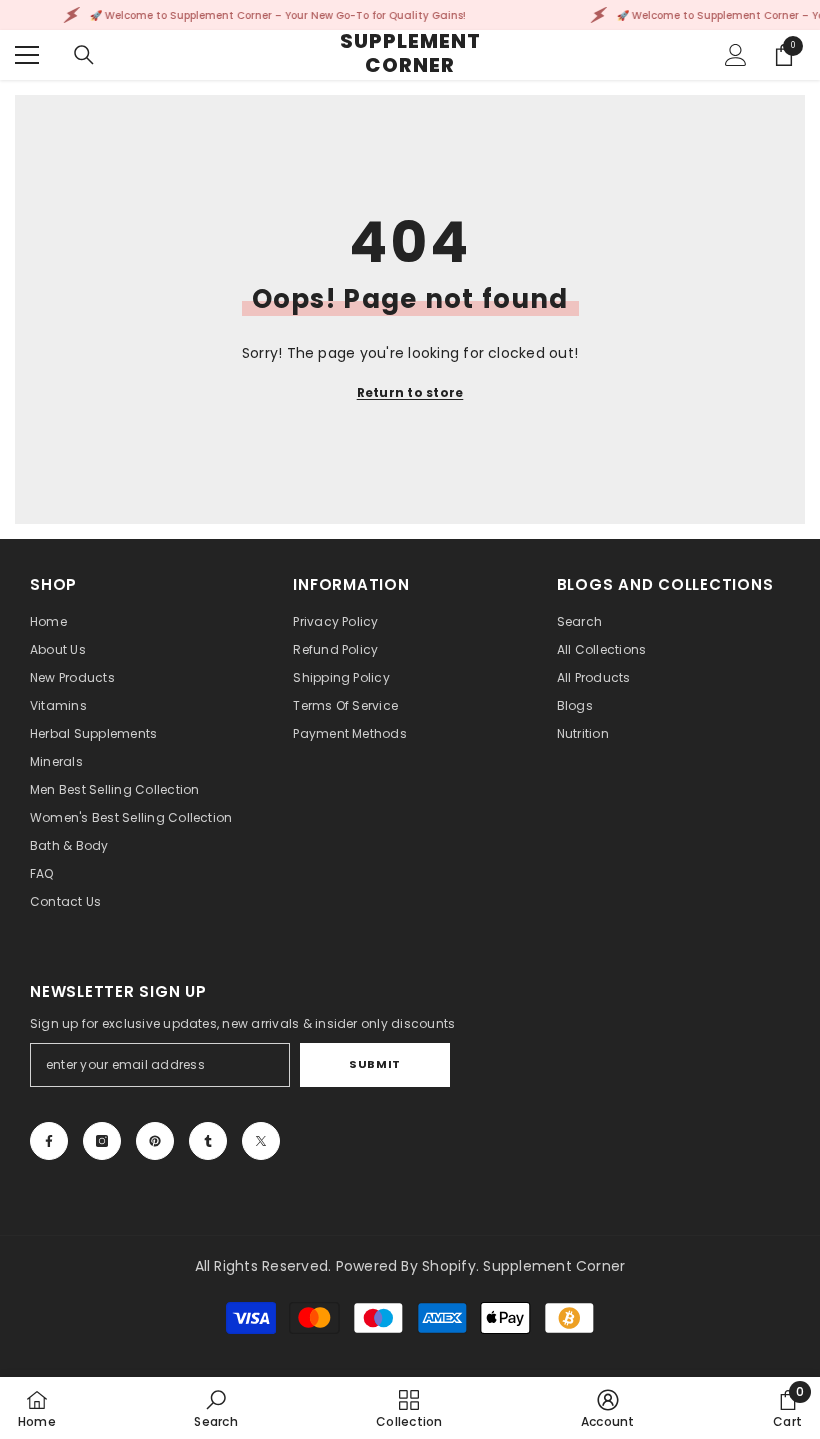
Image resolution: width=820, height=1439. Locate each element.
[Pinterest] (155, 1141)
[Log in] (736, 55)
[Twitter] (261, 1141)
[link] (215, 1408)
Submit (374, 1064)
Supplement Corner (554, 1266)
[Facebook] (49, 1141)
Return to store (410, 392)
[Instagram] (102, 1141)
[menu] (27, 55)
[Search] (84, 55)
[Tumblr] (208, 1141)
